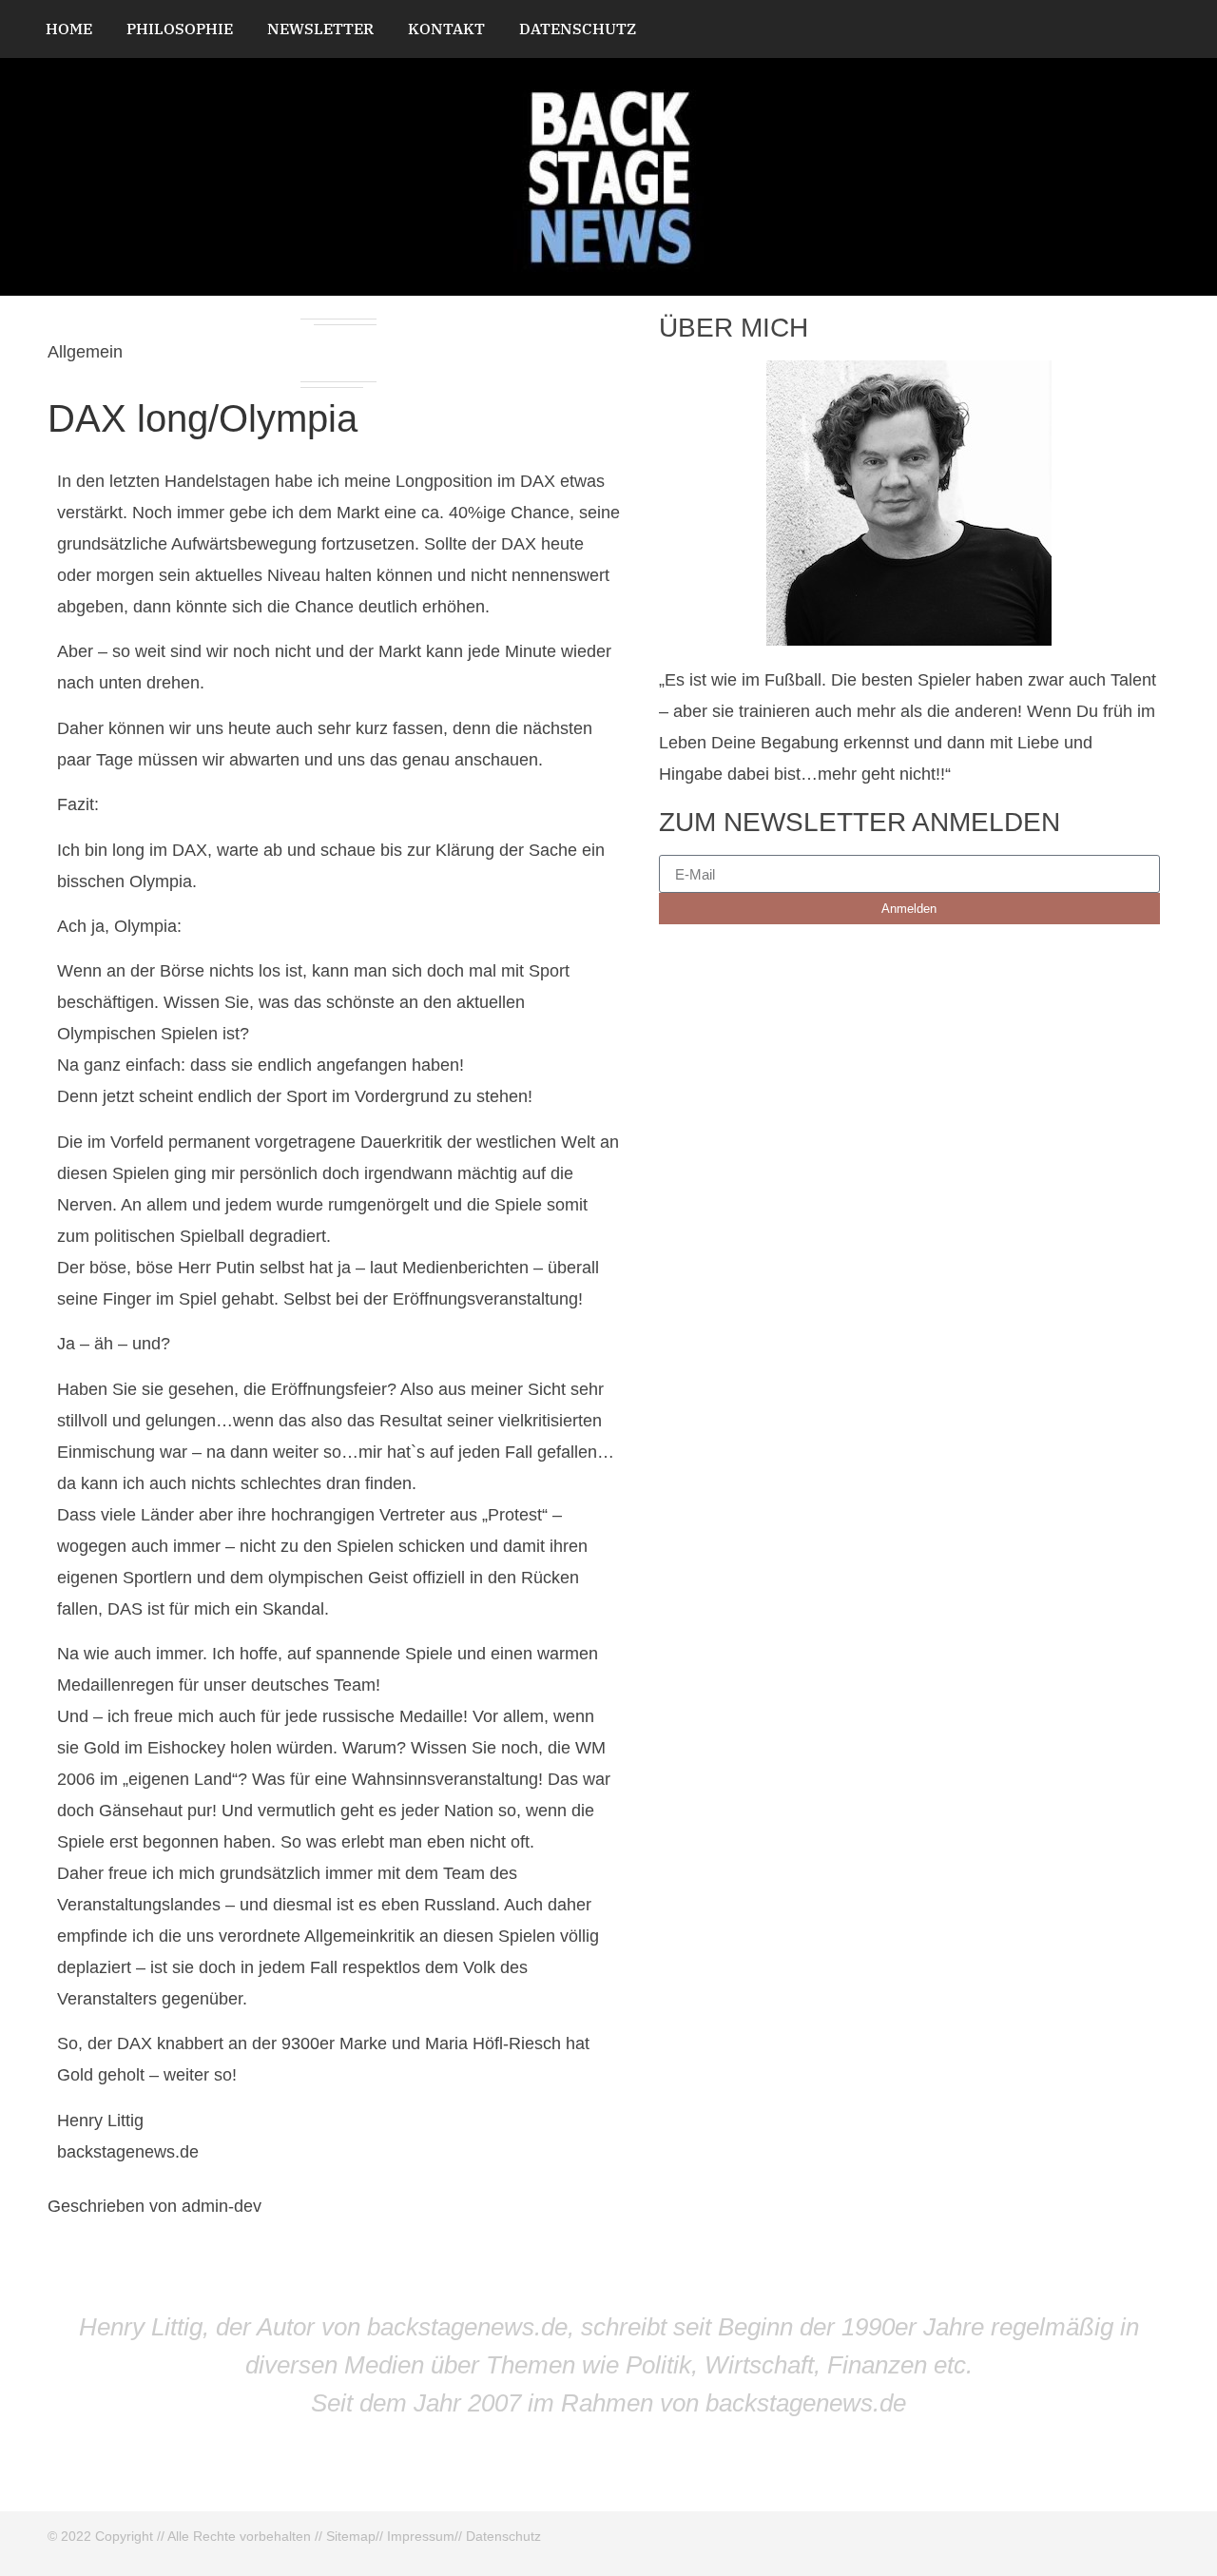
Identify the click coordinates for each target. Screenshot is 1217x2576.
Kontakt (446, 29)
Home (69, 29)
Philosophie (180, 29)
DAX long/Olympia (203, 418)
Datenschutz (578, 29)
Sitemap (351, 2536)
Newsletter (320, 29)
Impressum (421, 2536)
